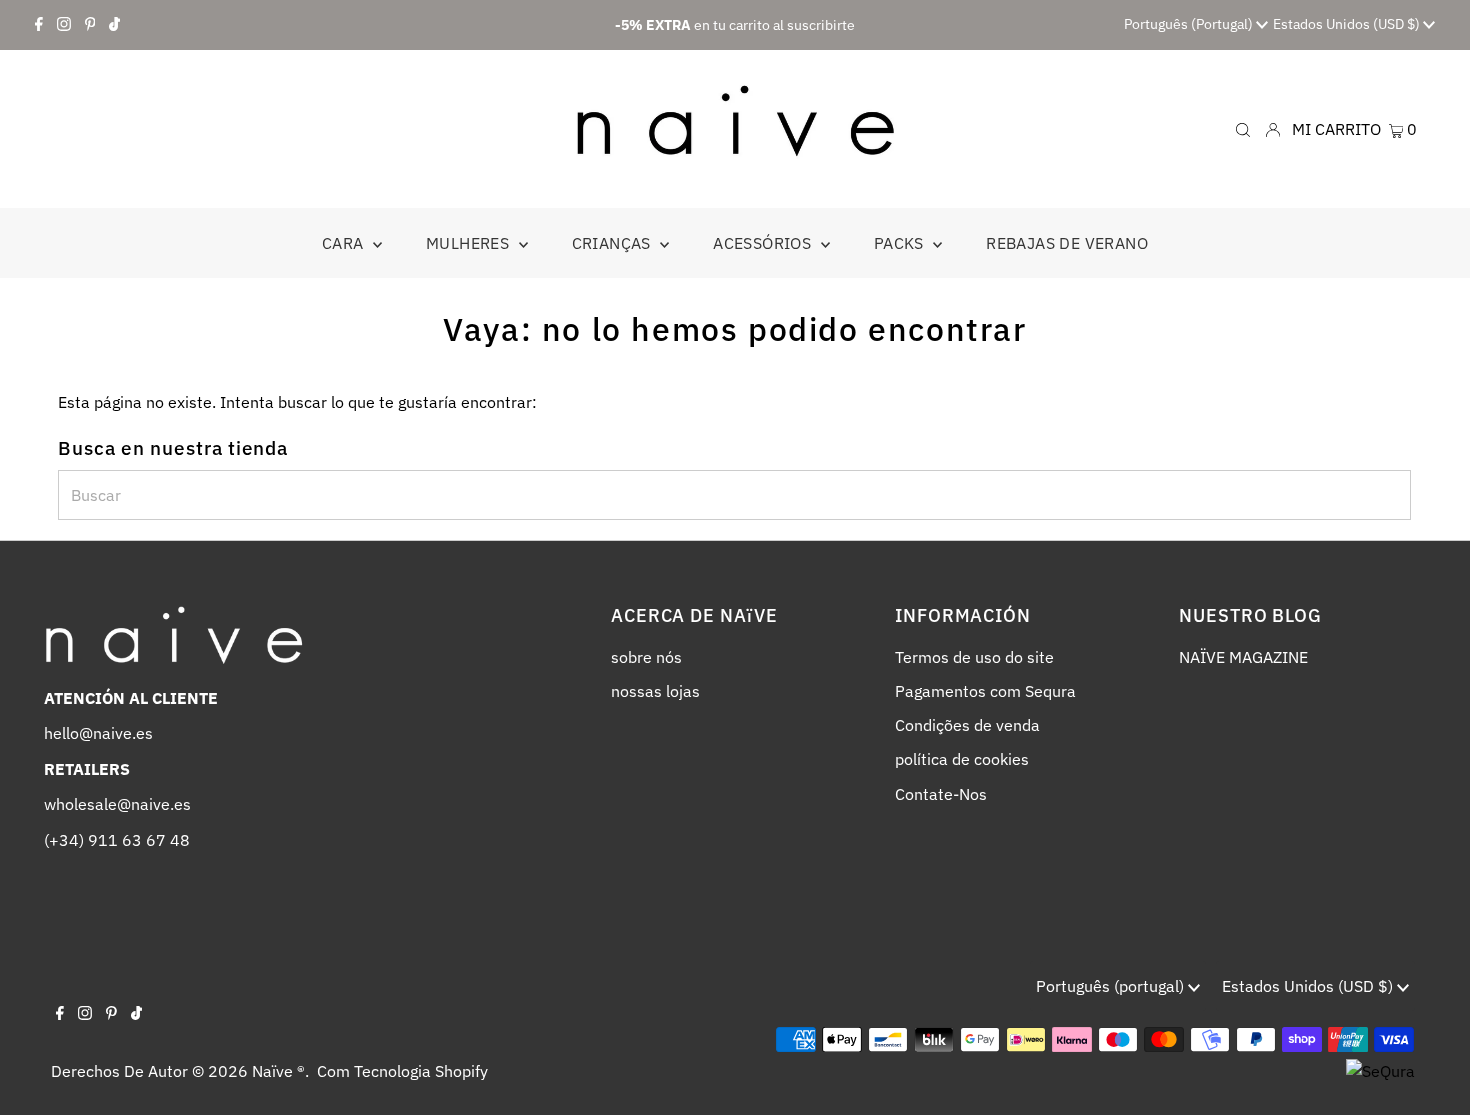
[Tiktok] (114, 25)
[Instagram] (64, 25)
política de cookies (962, 759)
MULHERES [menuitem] (470, 243)
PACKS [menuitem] (901, 243)
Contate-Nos (941, 794)
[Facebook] (39, 25)
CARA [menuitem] (345, 243)
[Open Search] (1243, 128)
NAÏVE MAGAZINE (1243, 657)
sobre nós (646, 657)
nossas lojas (655, 691)
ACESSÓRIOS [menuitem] (764, 243)
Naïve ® (278, 1071)
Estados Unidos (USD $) (1348, 24)
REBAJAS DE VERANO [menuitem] (1067, 243)
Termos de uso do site (974, 657)
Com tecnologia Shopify (402, 1071)
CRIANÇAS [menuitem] (614, 243)
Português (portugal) (1190, 24)
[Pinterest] (90, 25)
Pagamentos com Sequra (985, 691)
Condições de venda (967, 725)
